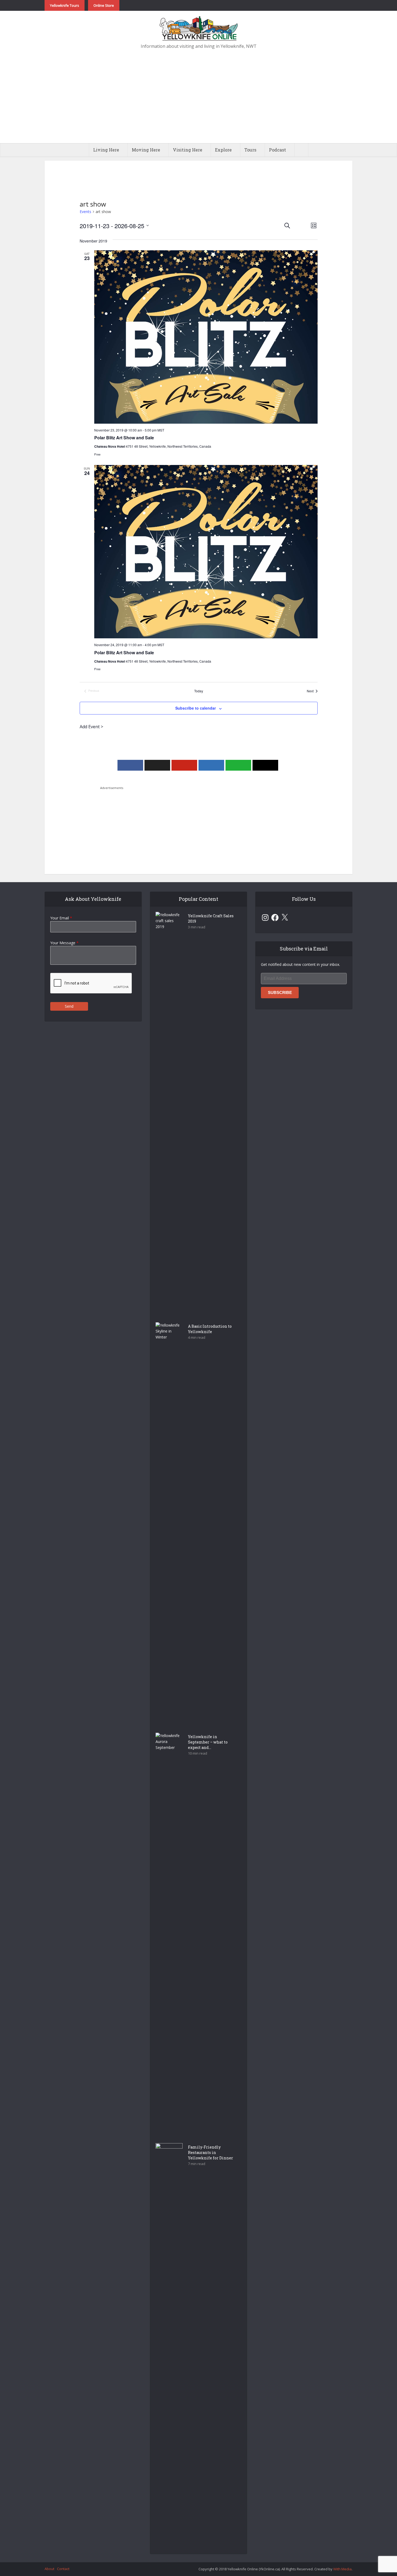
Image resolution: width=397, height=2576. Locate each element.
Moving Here (146, 150)
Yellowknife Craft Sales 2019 (211, 918)
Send (69, 1006)
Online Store (104, 5)
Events (85, 212)
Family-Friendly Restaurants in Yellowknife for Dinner (211, 2152)
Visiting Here (188, 150)
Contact (63, 2569)
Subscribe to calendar (196, 708)
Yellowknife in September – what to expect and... (208, 1742)
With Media (342, 2569)
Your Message (64, 943)
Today (199, 691)
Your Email (61, 918)
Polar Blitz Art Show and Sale (124, 438)
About (49, 2569)
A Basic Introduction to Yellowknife (210, 1329)
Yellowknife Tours (65, 5)
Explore (223, 150)
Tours (250, 150)
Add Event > (91, 727)
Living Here (106, 150)
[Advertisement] (198, 103)
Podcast (277, 150)
